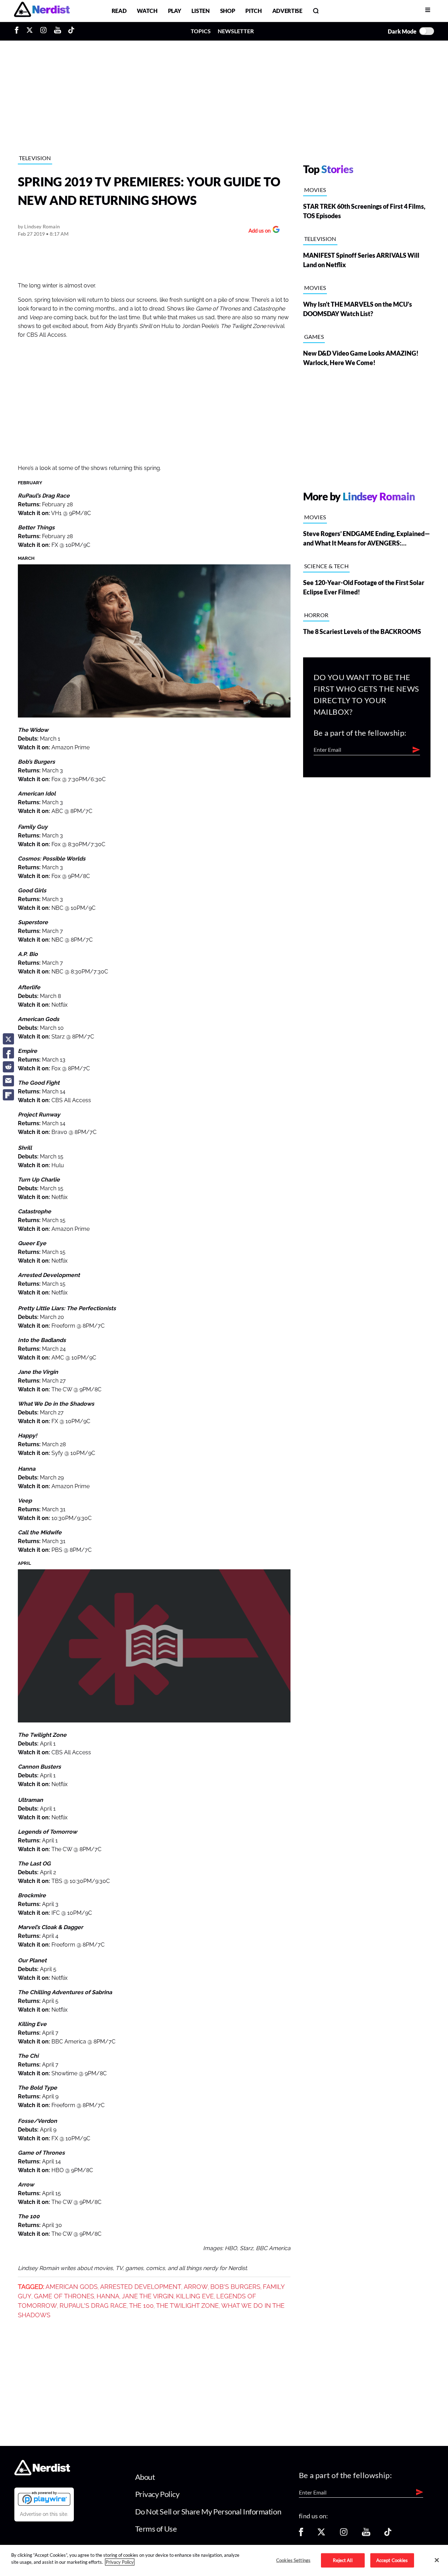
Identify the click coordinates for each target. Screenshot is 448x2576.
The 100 (141, 2306)
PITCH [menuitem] (253, 11)
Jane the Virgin (148, 2296)
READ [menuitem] (119, 11)
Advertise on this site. (44, 2514)
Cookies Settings (293, 2560)
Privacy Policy (157, 2494)
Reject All (342, 2560)
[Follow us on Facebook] (301, 2534)
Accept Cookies (392, 2560)
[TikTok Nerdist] (71, 31)
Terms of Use (156, 2529)
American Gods (72, 2287)
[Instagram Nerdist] (43, 31)
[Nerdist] (42, 11)
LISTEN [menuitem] (200, 11)
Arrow (196, 2287)
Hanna (108, 2296)
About (145, 2477)
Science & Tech (326, 566)
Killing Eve (195, 2296)
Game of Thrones (64, 2296)
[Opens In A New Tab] (44, 2498)
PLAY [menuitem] (175, 11)
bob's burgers (235, 2287)
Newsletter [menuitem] (236, 31)
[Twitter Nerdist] (30, 31)
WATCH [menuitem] (147, 11)
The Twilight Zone (187, 2306)
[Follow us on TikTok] (388, 2534)
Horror (316, 615)
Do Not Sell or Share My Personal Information (208, 2511)
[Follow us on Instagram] (344, 2534)
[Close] (437, 2560)
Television (35, 158)
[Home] (42, 2473)
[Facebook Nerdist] (18, 31)
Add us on (258, 231)
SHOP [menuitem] (228, 11)
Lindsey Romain (42, 226)
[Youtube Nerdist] (58, 31)
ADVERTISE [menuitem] (287, 11)
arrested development (141, 2287)
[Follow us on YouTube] (366, 2534)
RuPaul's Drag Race (93, 2306)
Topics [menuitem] (201, 31)
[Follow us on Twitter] (321, 2534)
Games (314, 337)
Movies (315, 190)
